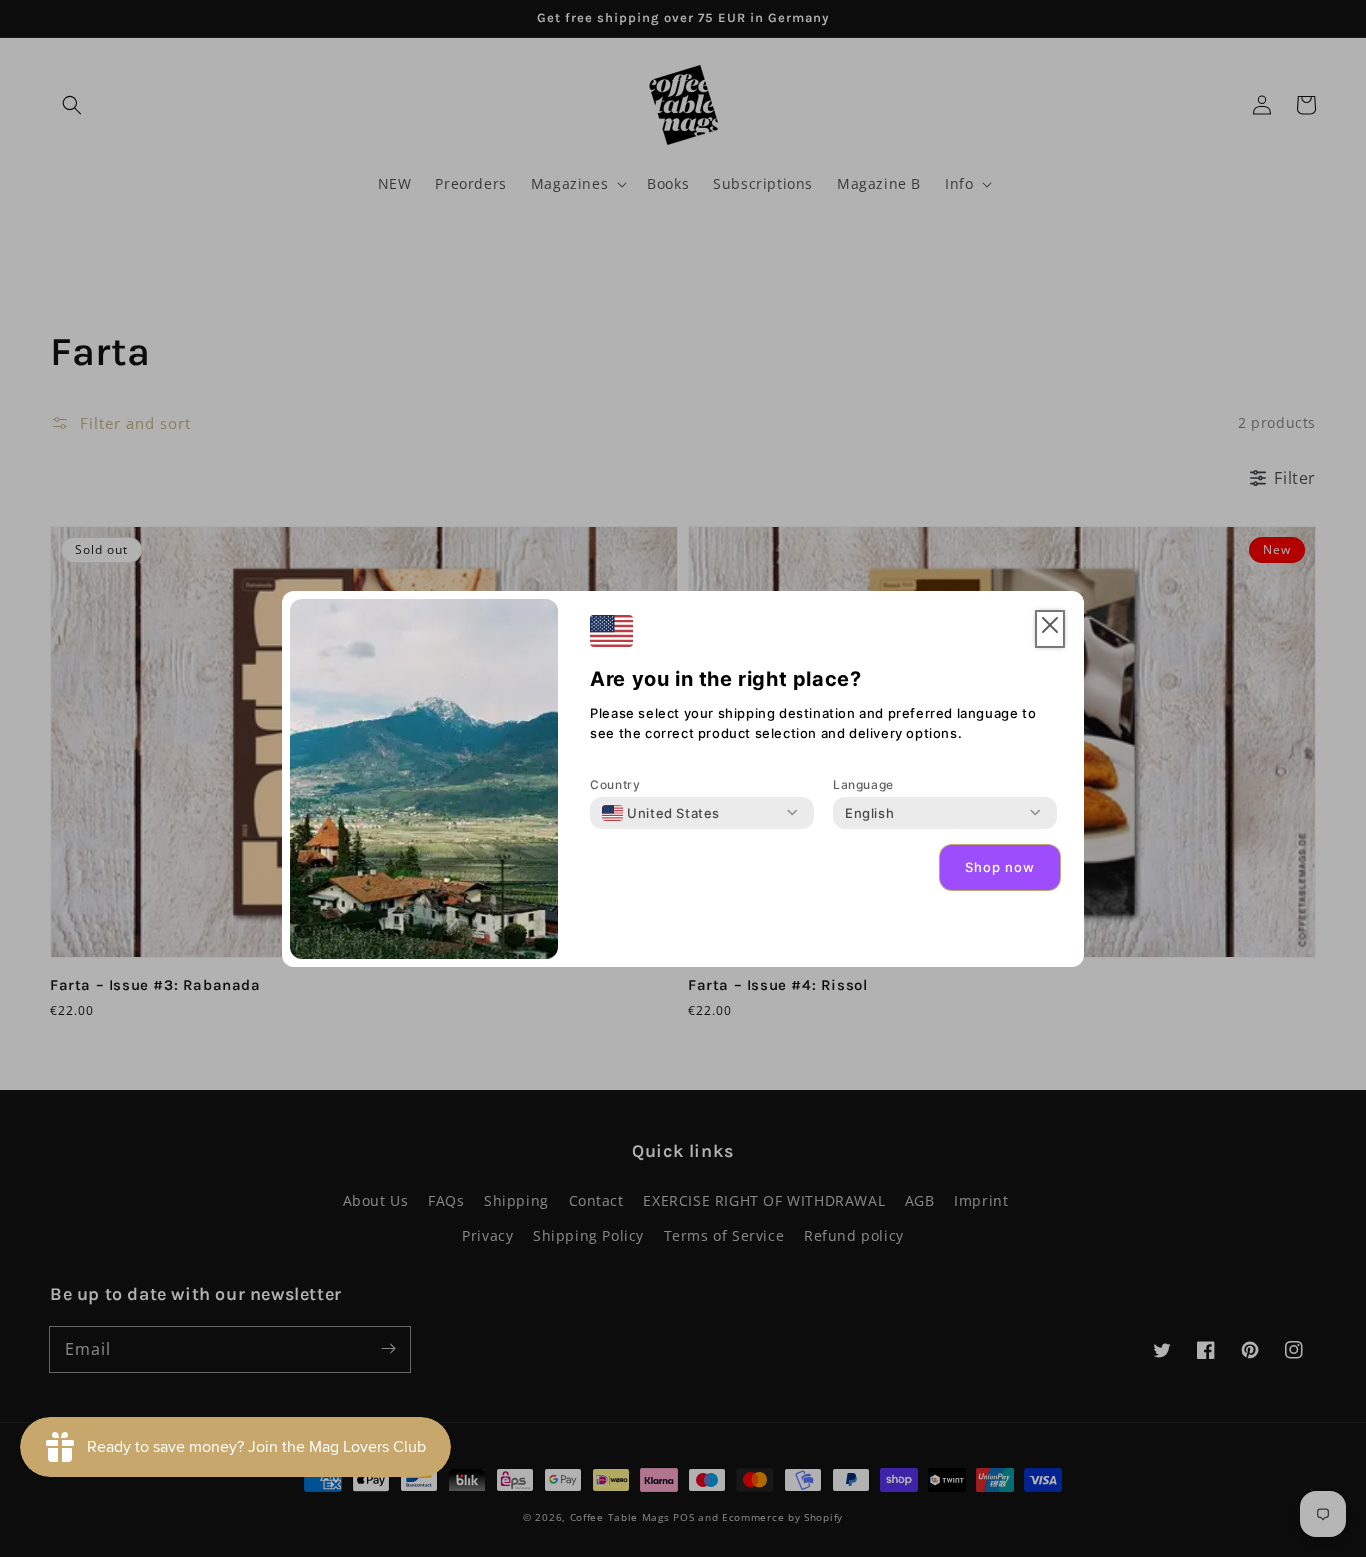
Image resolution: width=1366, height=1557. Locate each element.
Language (863, 784)
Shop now (1000, 867)
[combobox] (661, 813)
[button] (1050, 629)
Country (615, 784)
